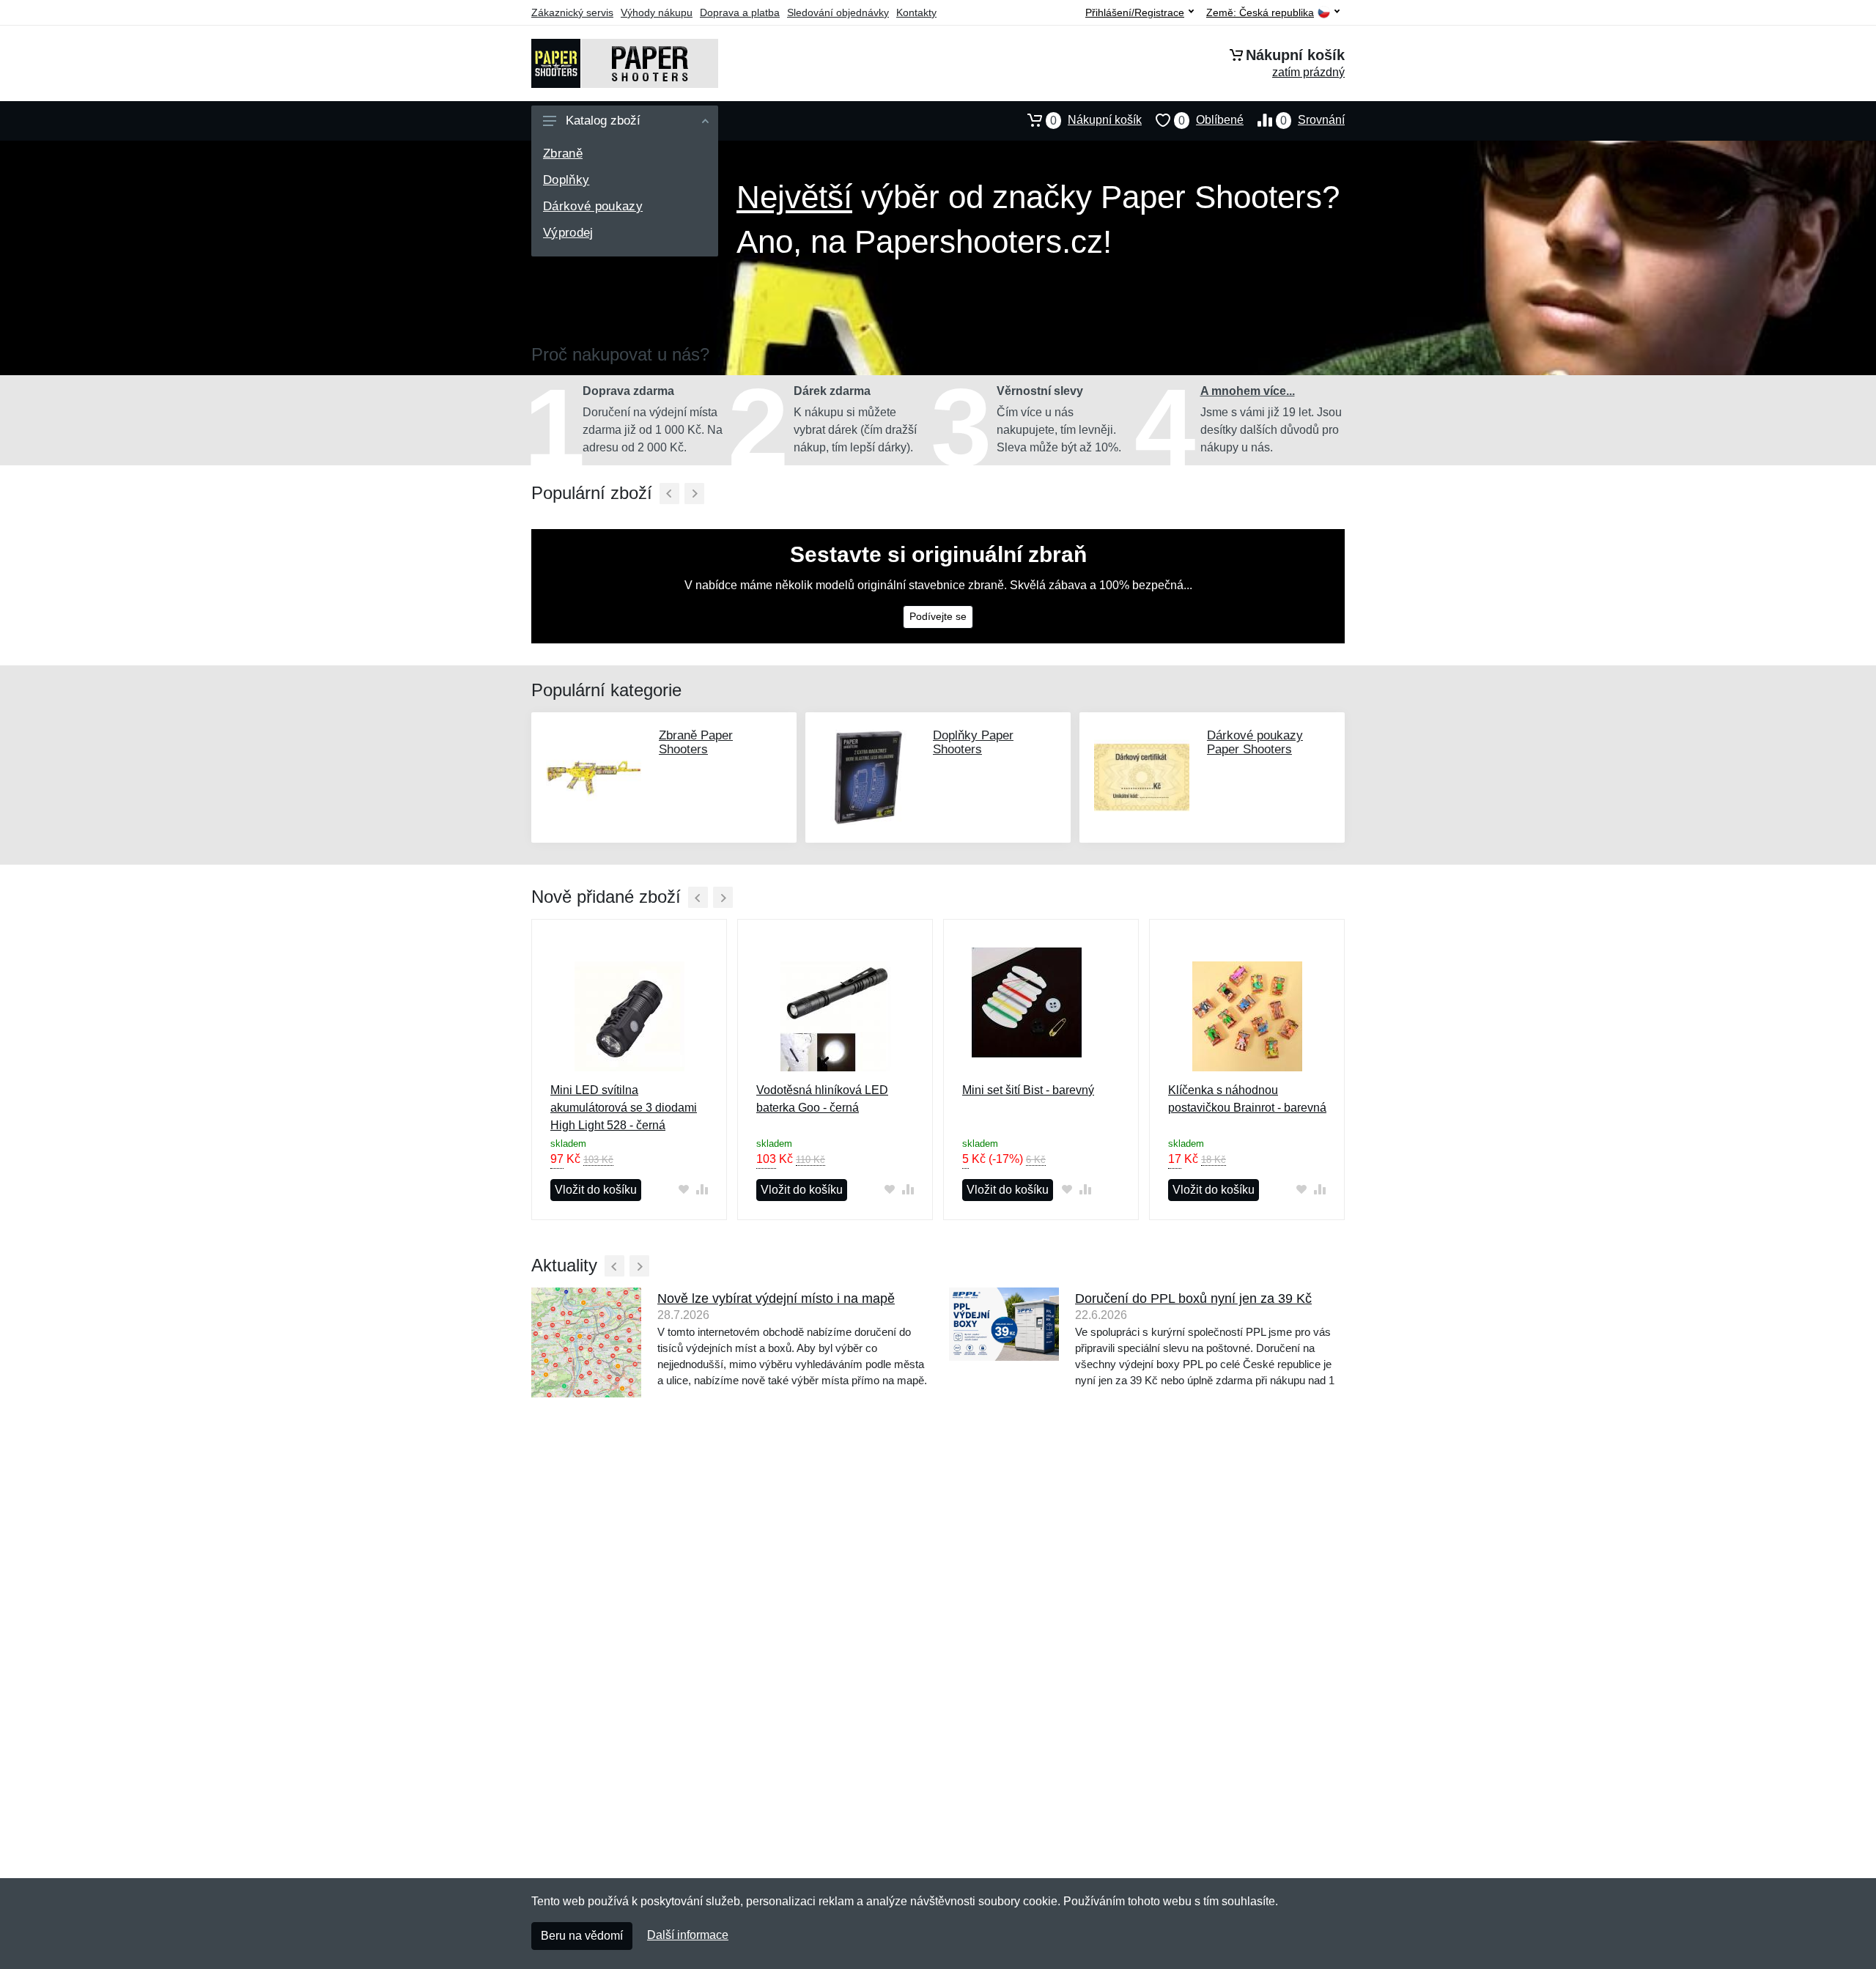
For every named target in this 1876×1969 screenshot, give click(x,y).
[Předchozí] (669, 494)
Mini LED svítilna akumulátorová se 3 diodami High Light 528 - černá (624, 1108)
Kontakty (916, 12)
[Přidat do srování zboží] (702, 1189)
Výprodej (568, 233)
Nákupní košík (1096, 120)
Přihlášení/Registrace (1135, 12)
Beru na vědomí (582, 1936)
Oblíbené (1211, 120)
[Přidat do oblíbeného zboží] (683, 1189)
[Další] (694, 494)
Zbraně (563, 154)
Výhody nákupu (657, 12)
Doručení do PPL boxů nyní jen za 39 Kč (1193, 1298)
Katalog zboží (603, 121)
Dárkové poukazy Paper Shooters (1255, 742)
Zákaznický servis (572, 12)
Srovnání (1312, 120)
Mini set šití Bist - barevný (1028, 1090)
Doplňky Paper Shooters (973, 742)
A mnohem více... (1248, 391)
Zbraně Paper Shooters (696, 742)
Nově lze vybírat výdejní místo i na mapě (776, 1298)
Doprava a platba (740, 12)
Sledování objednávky (838, 12)
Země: (1260, 13)
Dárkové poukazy (593, 206)
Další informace (688, 1935)
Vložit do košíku (596, 1190)
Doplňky (566, 180)
